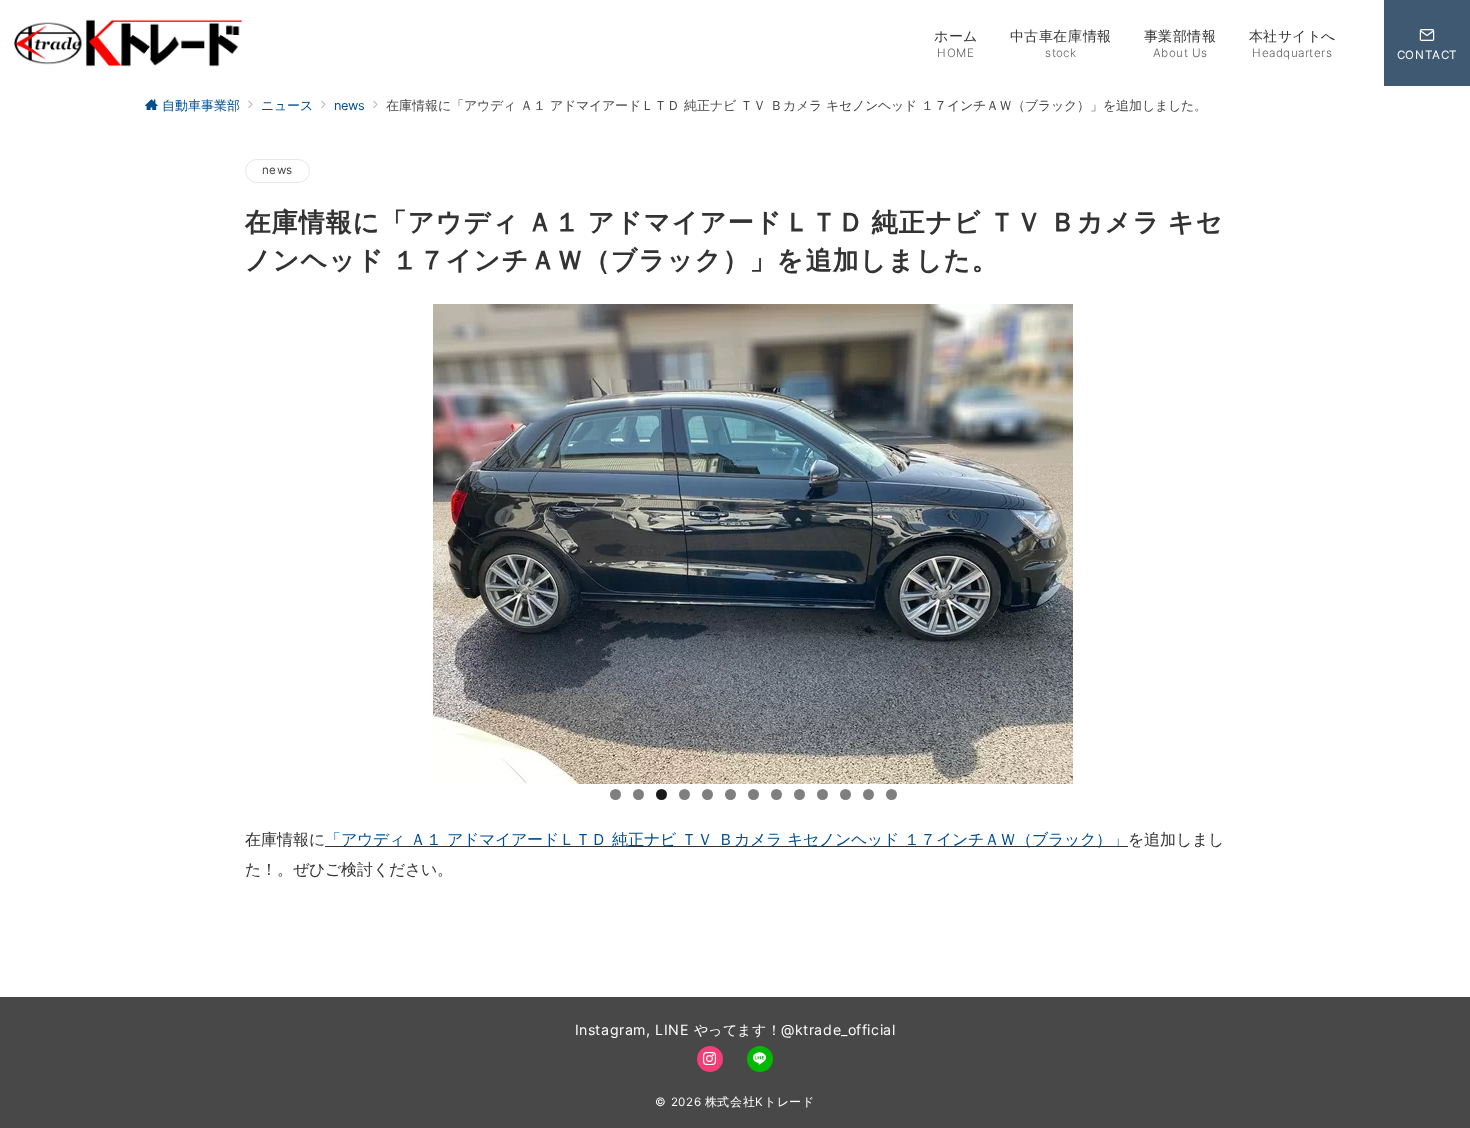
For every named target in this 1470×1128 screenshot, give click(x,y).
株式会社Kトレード (760, 1102)
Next (1170, 779)
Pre (318, 779)
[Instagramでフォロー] (710, 1059)
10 (822, 794)
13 (891, 794)
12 (868, 794)
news (277, 170)
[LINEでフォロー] (760, 1059)
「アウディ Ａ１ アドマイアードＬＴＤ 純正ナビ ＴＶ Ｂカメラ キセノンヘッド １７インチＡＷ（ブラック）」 (726, 839)
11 (845, 794)
